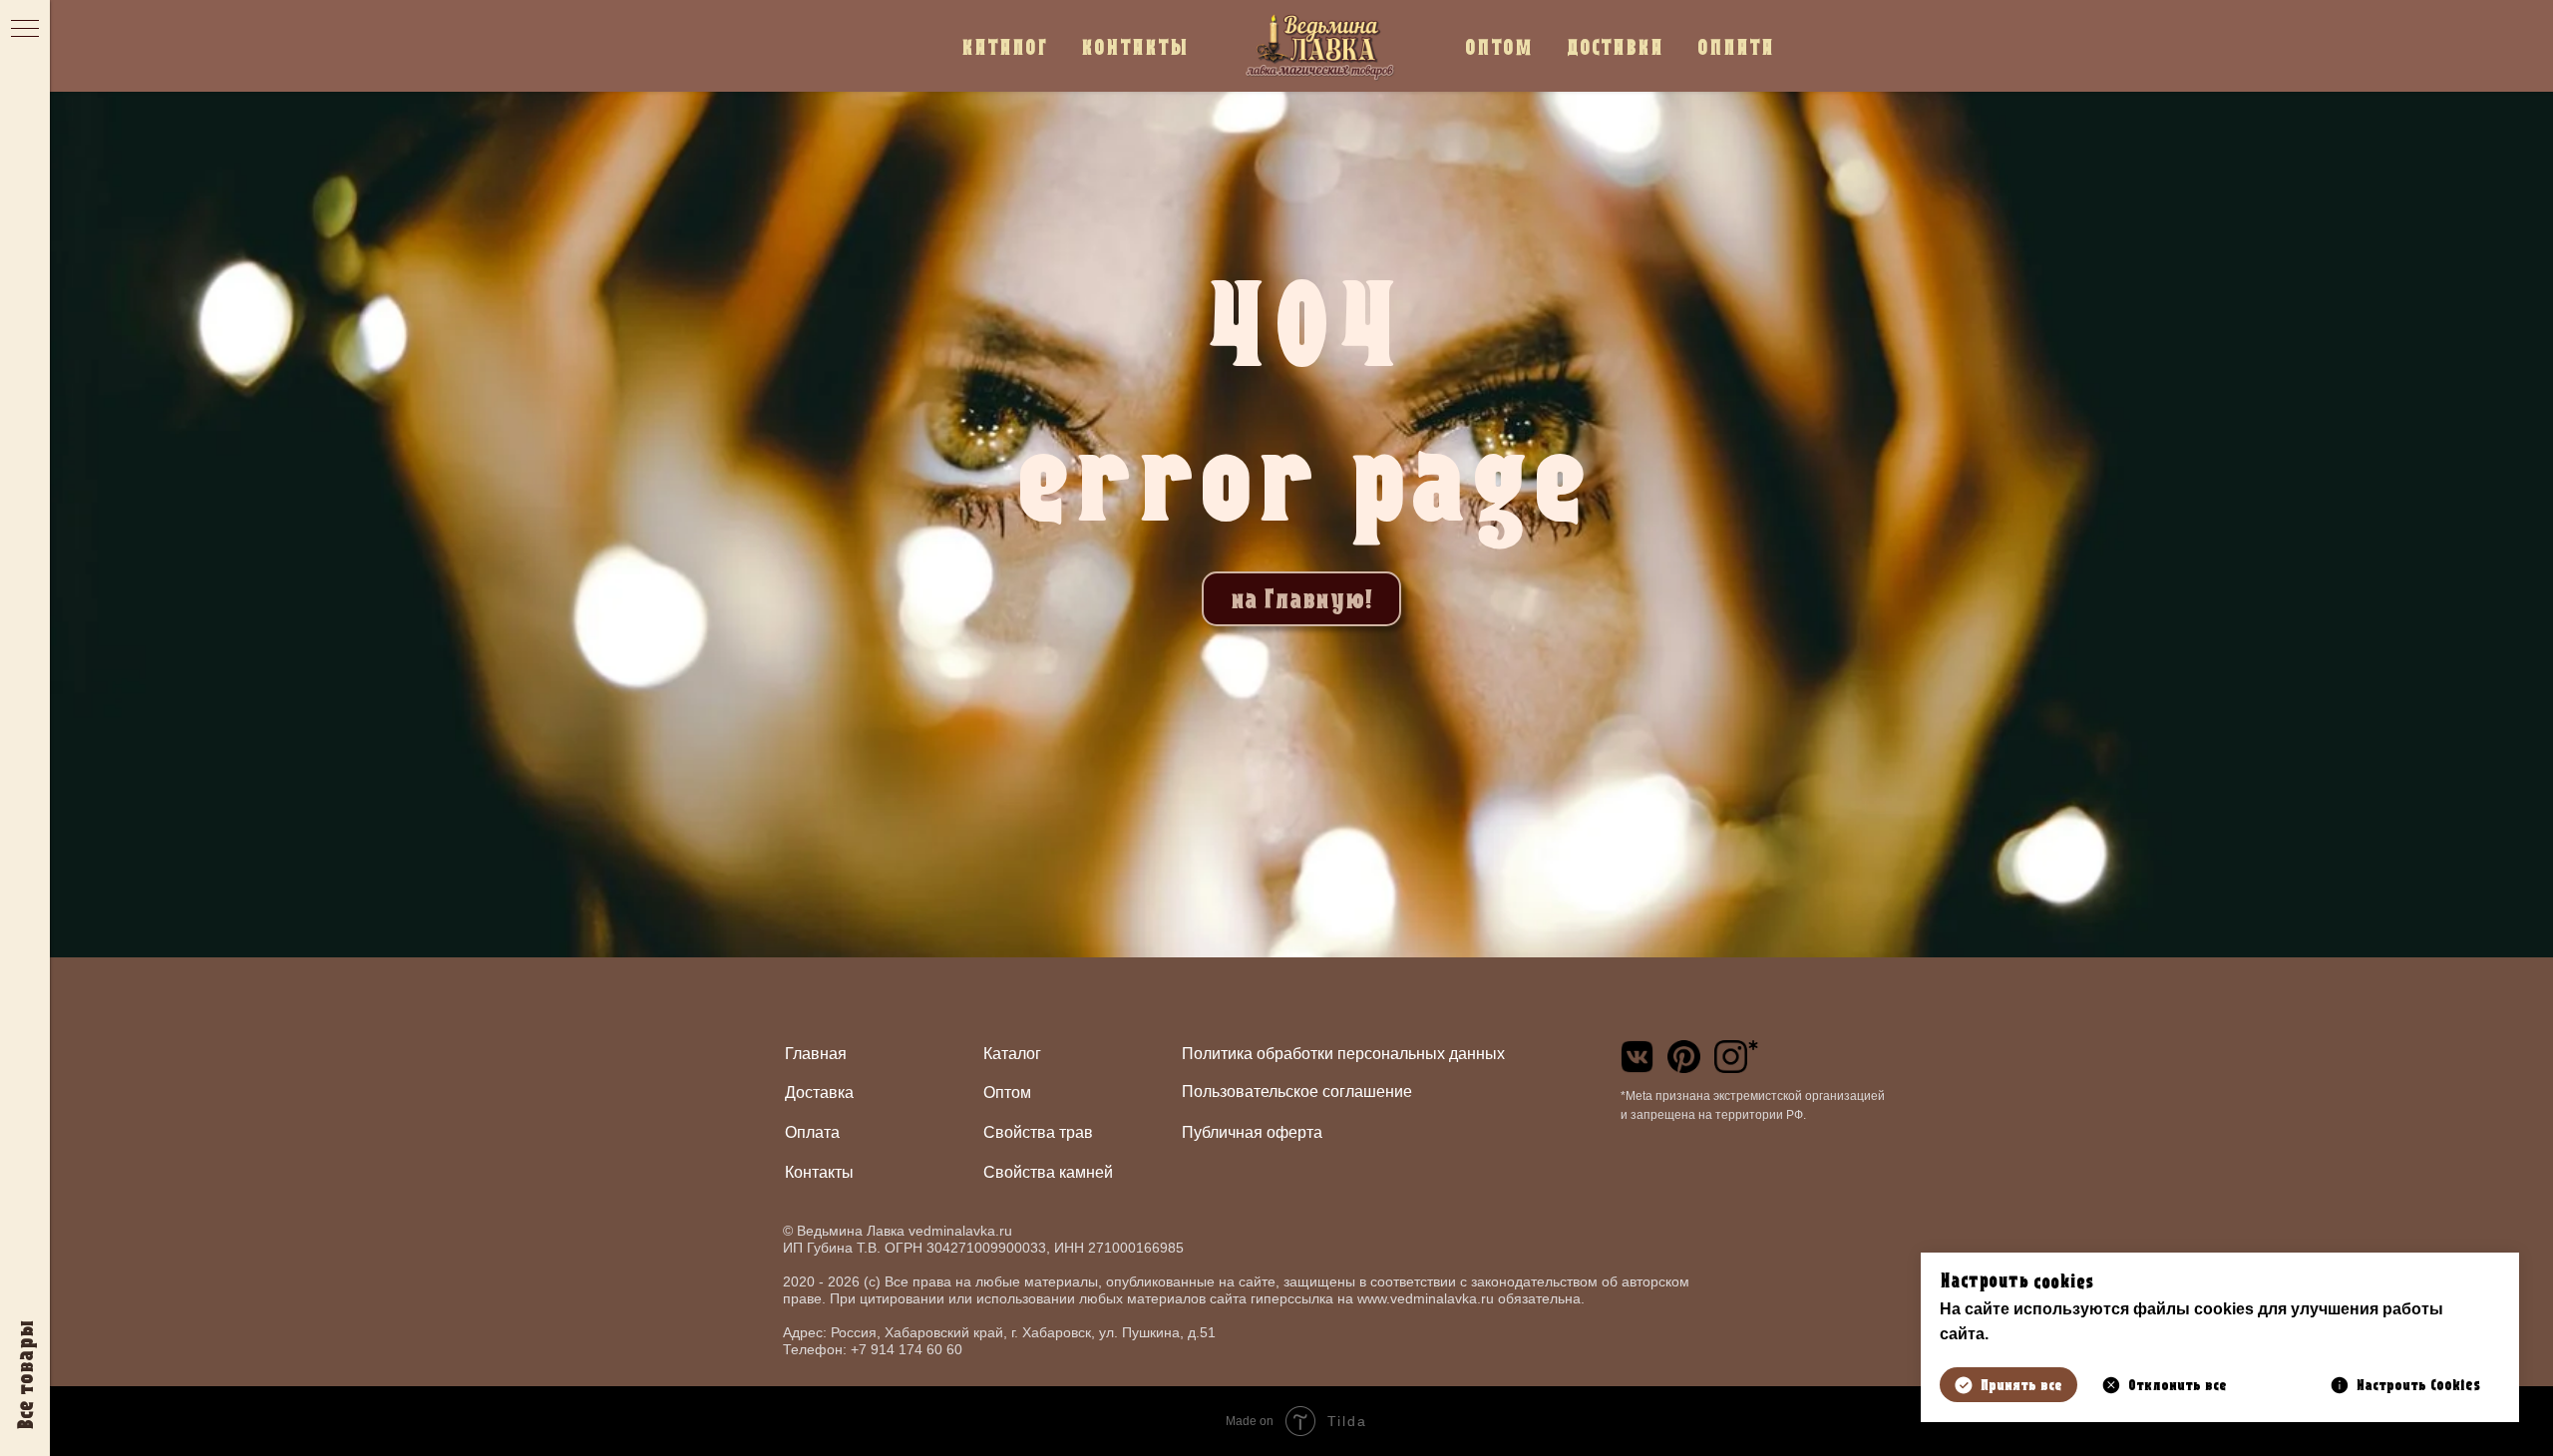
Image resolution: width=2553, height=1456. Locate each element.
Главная (816, 1054)
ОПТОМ (1499, 46)
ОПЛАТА (1736, 46)
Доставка (819, 1092)
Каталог (1012, 1054)
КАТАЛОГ (1004, 46)
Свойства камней (1048, 1172)
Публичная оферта (1252, 1132)
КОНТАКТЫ (1135, 46)
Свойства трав (1038, 1132)
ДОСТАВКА (1615, 46)
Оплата (812, 1132)
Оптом (1007, 1092)
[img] (1637, 1057)
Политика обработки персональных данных (1343, 1054)
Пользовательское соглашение (1297, 1092)
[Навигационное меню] (25, 30)
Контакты (819, 1172)
